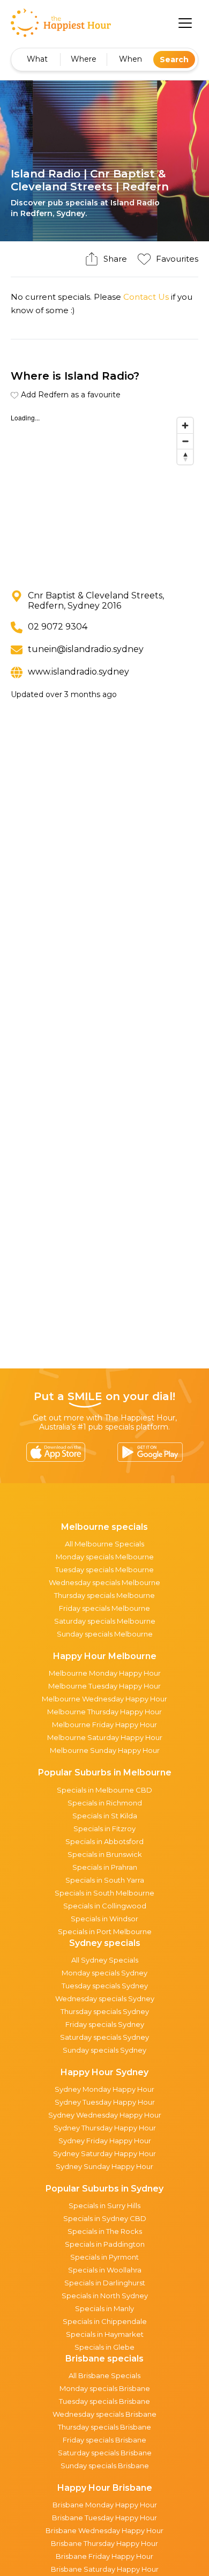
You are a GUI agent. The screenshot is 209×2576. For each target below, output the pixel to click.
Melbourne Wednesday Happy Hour (104, 1699)
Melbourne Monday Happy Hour (105, 1673)
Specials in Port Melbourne (105, 1931)
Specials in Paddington (105, 2244)
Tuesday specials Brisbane (104, 2401)
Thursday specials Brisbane (104, 2427)
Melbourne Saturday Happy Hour (105, 1737)
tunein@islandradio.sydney (86, 649)
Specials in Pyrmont (104, 2257)
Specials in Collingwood (105, 1906)
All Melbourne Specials (104, 1544)
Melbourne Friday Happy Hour (104, 1724)
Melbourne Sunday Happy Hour (105, 1750)
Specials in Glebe (104, 2347)
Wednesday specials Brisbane (104, 2414)
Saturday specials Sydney (104, 2037)
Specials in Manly (104, 2308)
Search (174, 60)
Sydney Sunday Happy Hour (104, 2166)
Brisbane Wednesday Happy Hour (104, 2530)
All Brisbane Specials (104, 2375)
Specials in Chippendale (105, 2321)
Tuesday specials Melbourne (104, 1570)
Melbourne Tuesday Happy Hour (104, 1686)
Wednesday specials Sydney (105, 1998)
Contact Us (146, 297)
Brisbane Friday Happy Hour (104, 2556)
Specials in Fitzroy (104, 1829)
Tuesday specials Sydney (105, 1986)
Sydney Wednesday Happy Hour (105, 2115)
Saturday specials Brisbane (105, 2453)
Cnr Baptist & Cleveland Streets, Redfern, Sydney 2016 (96, 601)
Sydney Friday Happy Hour (105, 2141)
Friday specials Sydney (105, 2024)
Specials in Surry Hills (104, 2205)
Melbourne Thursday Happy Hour (104, 1712)
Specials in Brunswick (105, 1854)
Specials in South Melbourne (104, 1893)
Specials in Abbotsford (104, 1841)
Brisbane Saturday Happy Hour (105, 2569)
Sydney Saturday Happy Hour (104, 2153)
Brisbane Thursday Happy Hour (104, 2543)
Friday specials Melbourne (104, 1608)
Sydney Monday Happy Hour (104, 2089)
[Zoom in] (185, 425)
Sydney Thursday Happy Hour (105, 2128)
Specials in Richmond (105, 1803)
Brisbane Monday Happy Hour (105, 2505)
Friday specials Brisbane (104, 2440)
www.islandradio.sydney (79, 672)
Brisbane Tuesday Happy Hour (104, 2518)
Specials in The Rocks (105, 2231)
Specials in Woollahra (105, 2270)
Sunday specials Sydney (104, 2050)
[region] (104, 493)
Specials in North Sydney (105, 2296)
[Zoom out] (185, 441)
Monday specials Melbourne (105, 1557)
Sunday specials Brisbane (105, 2466)
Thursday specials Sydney (105, 2011)
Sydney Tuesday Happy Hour (105, 2102)
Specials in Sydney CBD (105, 2218)
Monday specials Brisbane (105, 2388)
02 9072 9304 (58, 627)
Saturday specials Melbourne (105, 1621)
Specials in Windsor (104, 1919)
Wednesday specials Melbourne (104, 1582)
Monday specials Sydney (104, 1973)
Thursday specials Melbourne (104, 1595)
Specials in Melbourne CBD (104, 1790)
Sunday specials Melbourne (105, 1634)
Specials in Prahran (105, 1867)
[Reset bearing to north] (185, 457)
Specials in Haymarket (105, 2334)
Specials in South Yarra (105, 1880)
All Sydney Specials (105, 1960)
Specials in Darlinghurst (105, 2283)
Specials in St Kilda (105, 1816)
